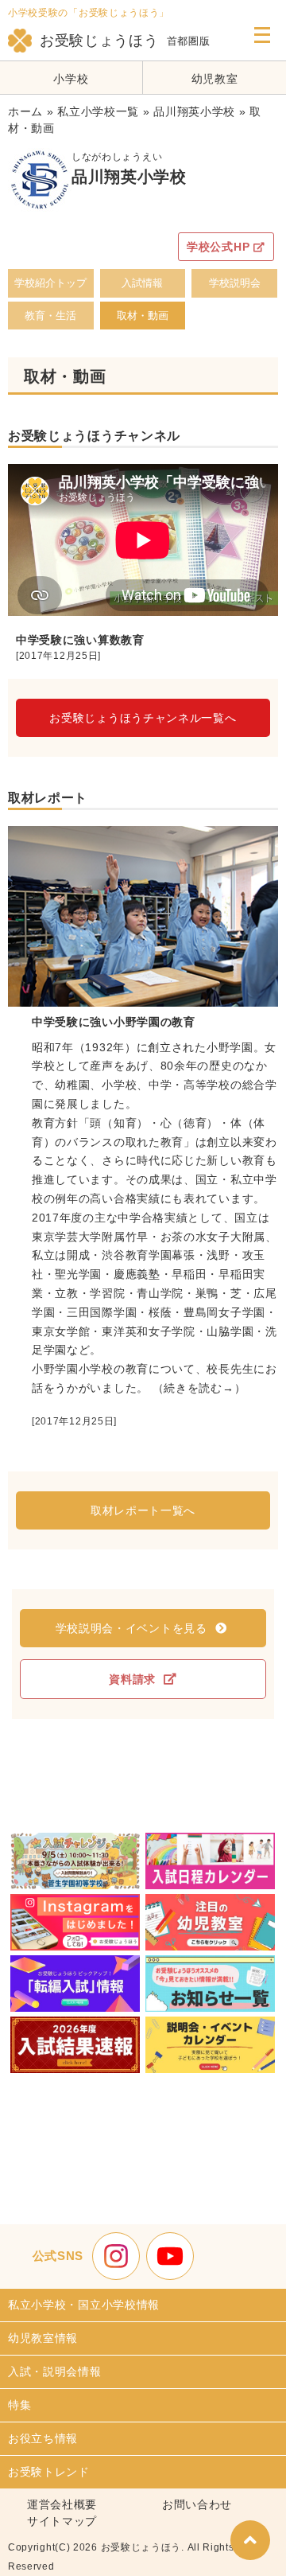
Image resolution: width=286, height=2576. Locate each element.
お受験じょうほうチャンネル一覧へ (143, 718)
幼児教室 (215, 79)
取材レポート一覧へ (143, 1510)
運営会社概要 (62, 2504)
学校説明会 (235, 283)
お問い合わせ (197, 2504)
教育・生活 (50, 316)
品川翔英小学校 (194, 111)
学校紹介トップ (50, 283)
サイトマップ (62, 2521)
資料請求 (132, 1679)
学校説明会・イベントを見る (131, 1628)
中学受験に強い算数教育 (80, 640)
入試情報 (142, 283)
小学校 (71, 79)
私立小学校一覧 (98, 111)
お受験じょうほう (99, 41)
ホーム (25, 111)
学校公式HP (218, 247)
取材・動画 (143, 316)
